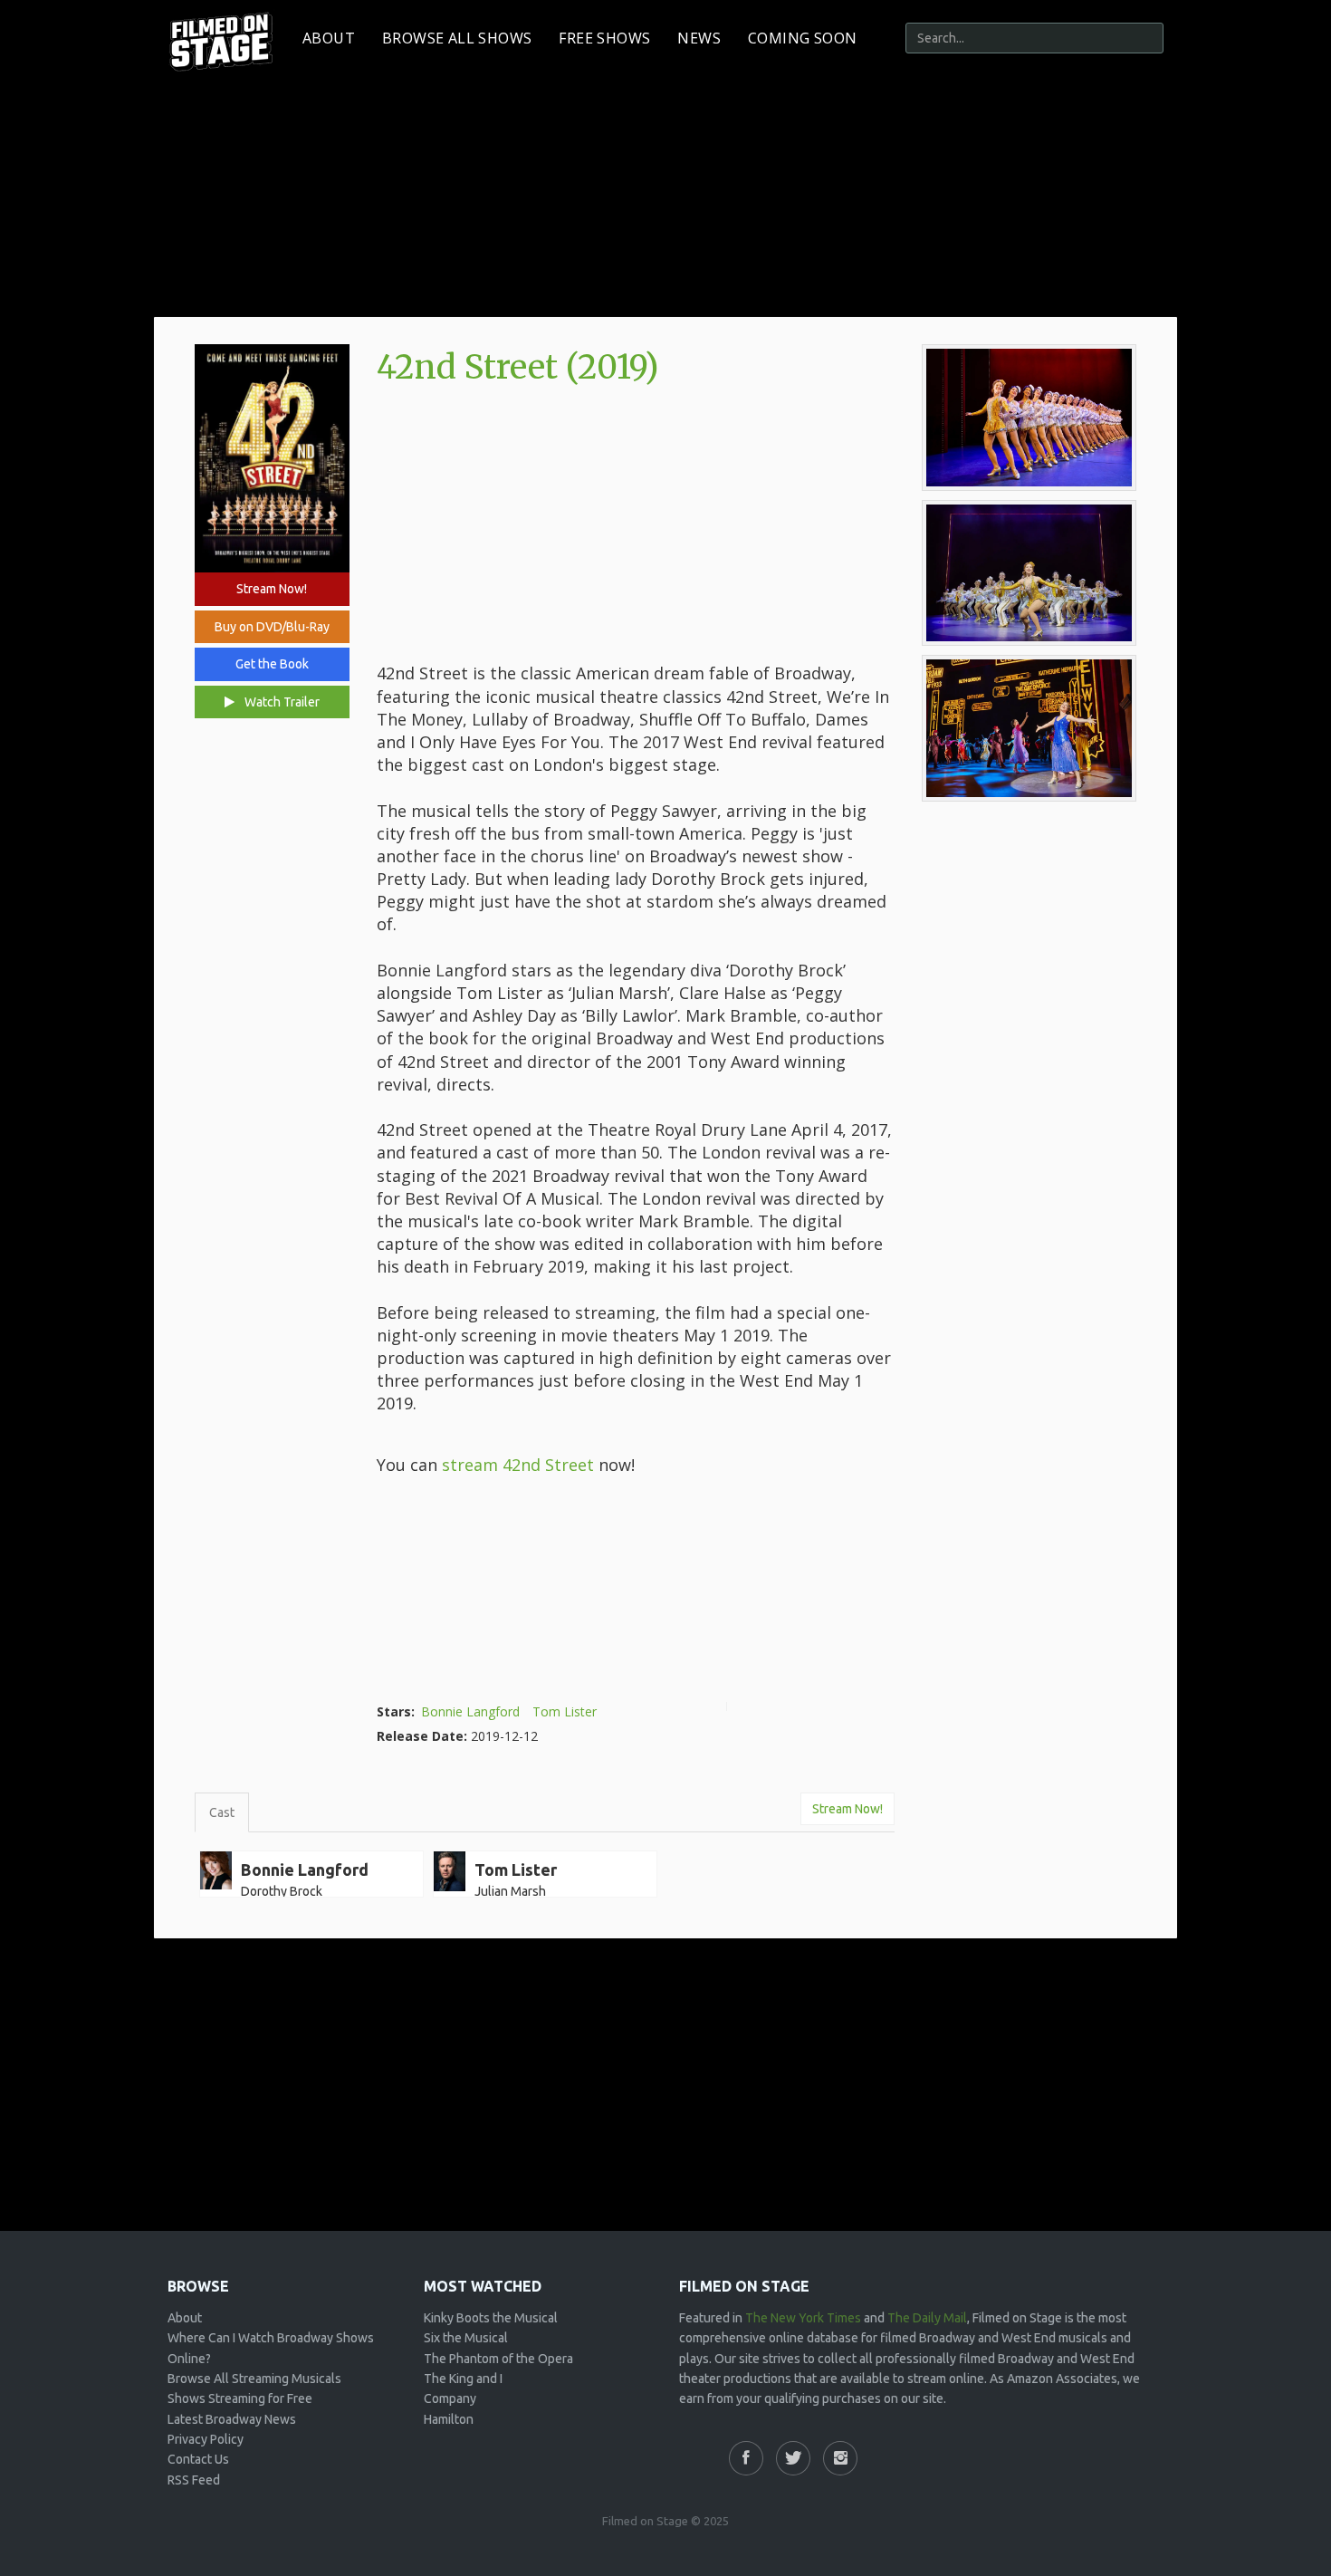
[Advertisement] (636, 526)
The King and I (463, 2379)
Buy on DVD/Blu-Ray (272, 627)
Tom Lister (565, 1711)
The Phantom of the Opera (498, 2359)
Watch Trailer (281, 702)
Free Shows (604, 38)
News (699, 38)
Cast (222, 1812)
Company (450, 2398)
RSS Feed (194, 2480)
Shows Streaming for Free (240, 2398)
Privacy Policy (206, 2439)
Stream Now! (272, 589)
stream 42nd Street (518, 1465)
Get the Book (272, 664)
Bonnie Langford (470, 1711)
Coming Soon (802, 38)
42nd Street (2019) (518, 367)
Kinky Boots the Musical (491, 2318)
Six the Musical (466, 2338)
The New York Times (803, 2318)
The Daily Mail (927, 2318)
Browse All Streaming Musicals (254, 2379)
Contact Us (198, 2459)
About (329, 38)
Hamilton (449, 2419)
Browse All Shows (457, 38)
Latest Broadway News (232, 2419)
